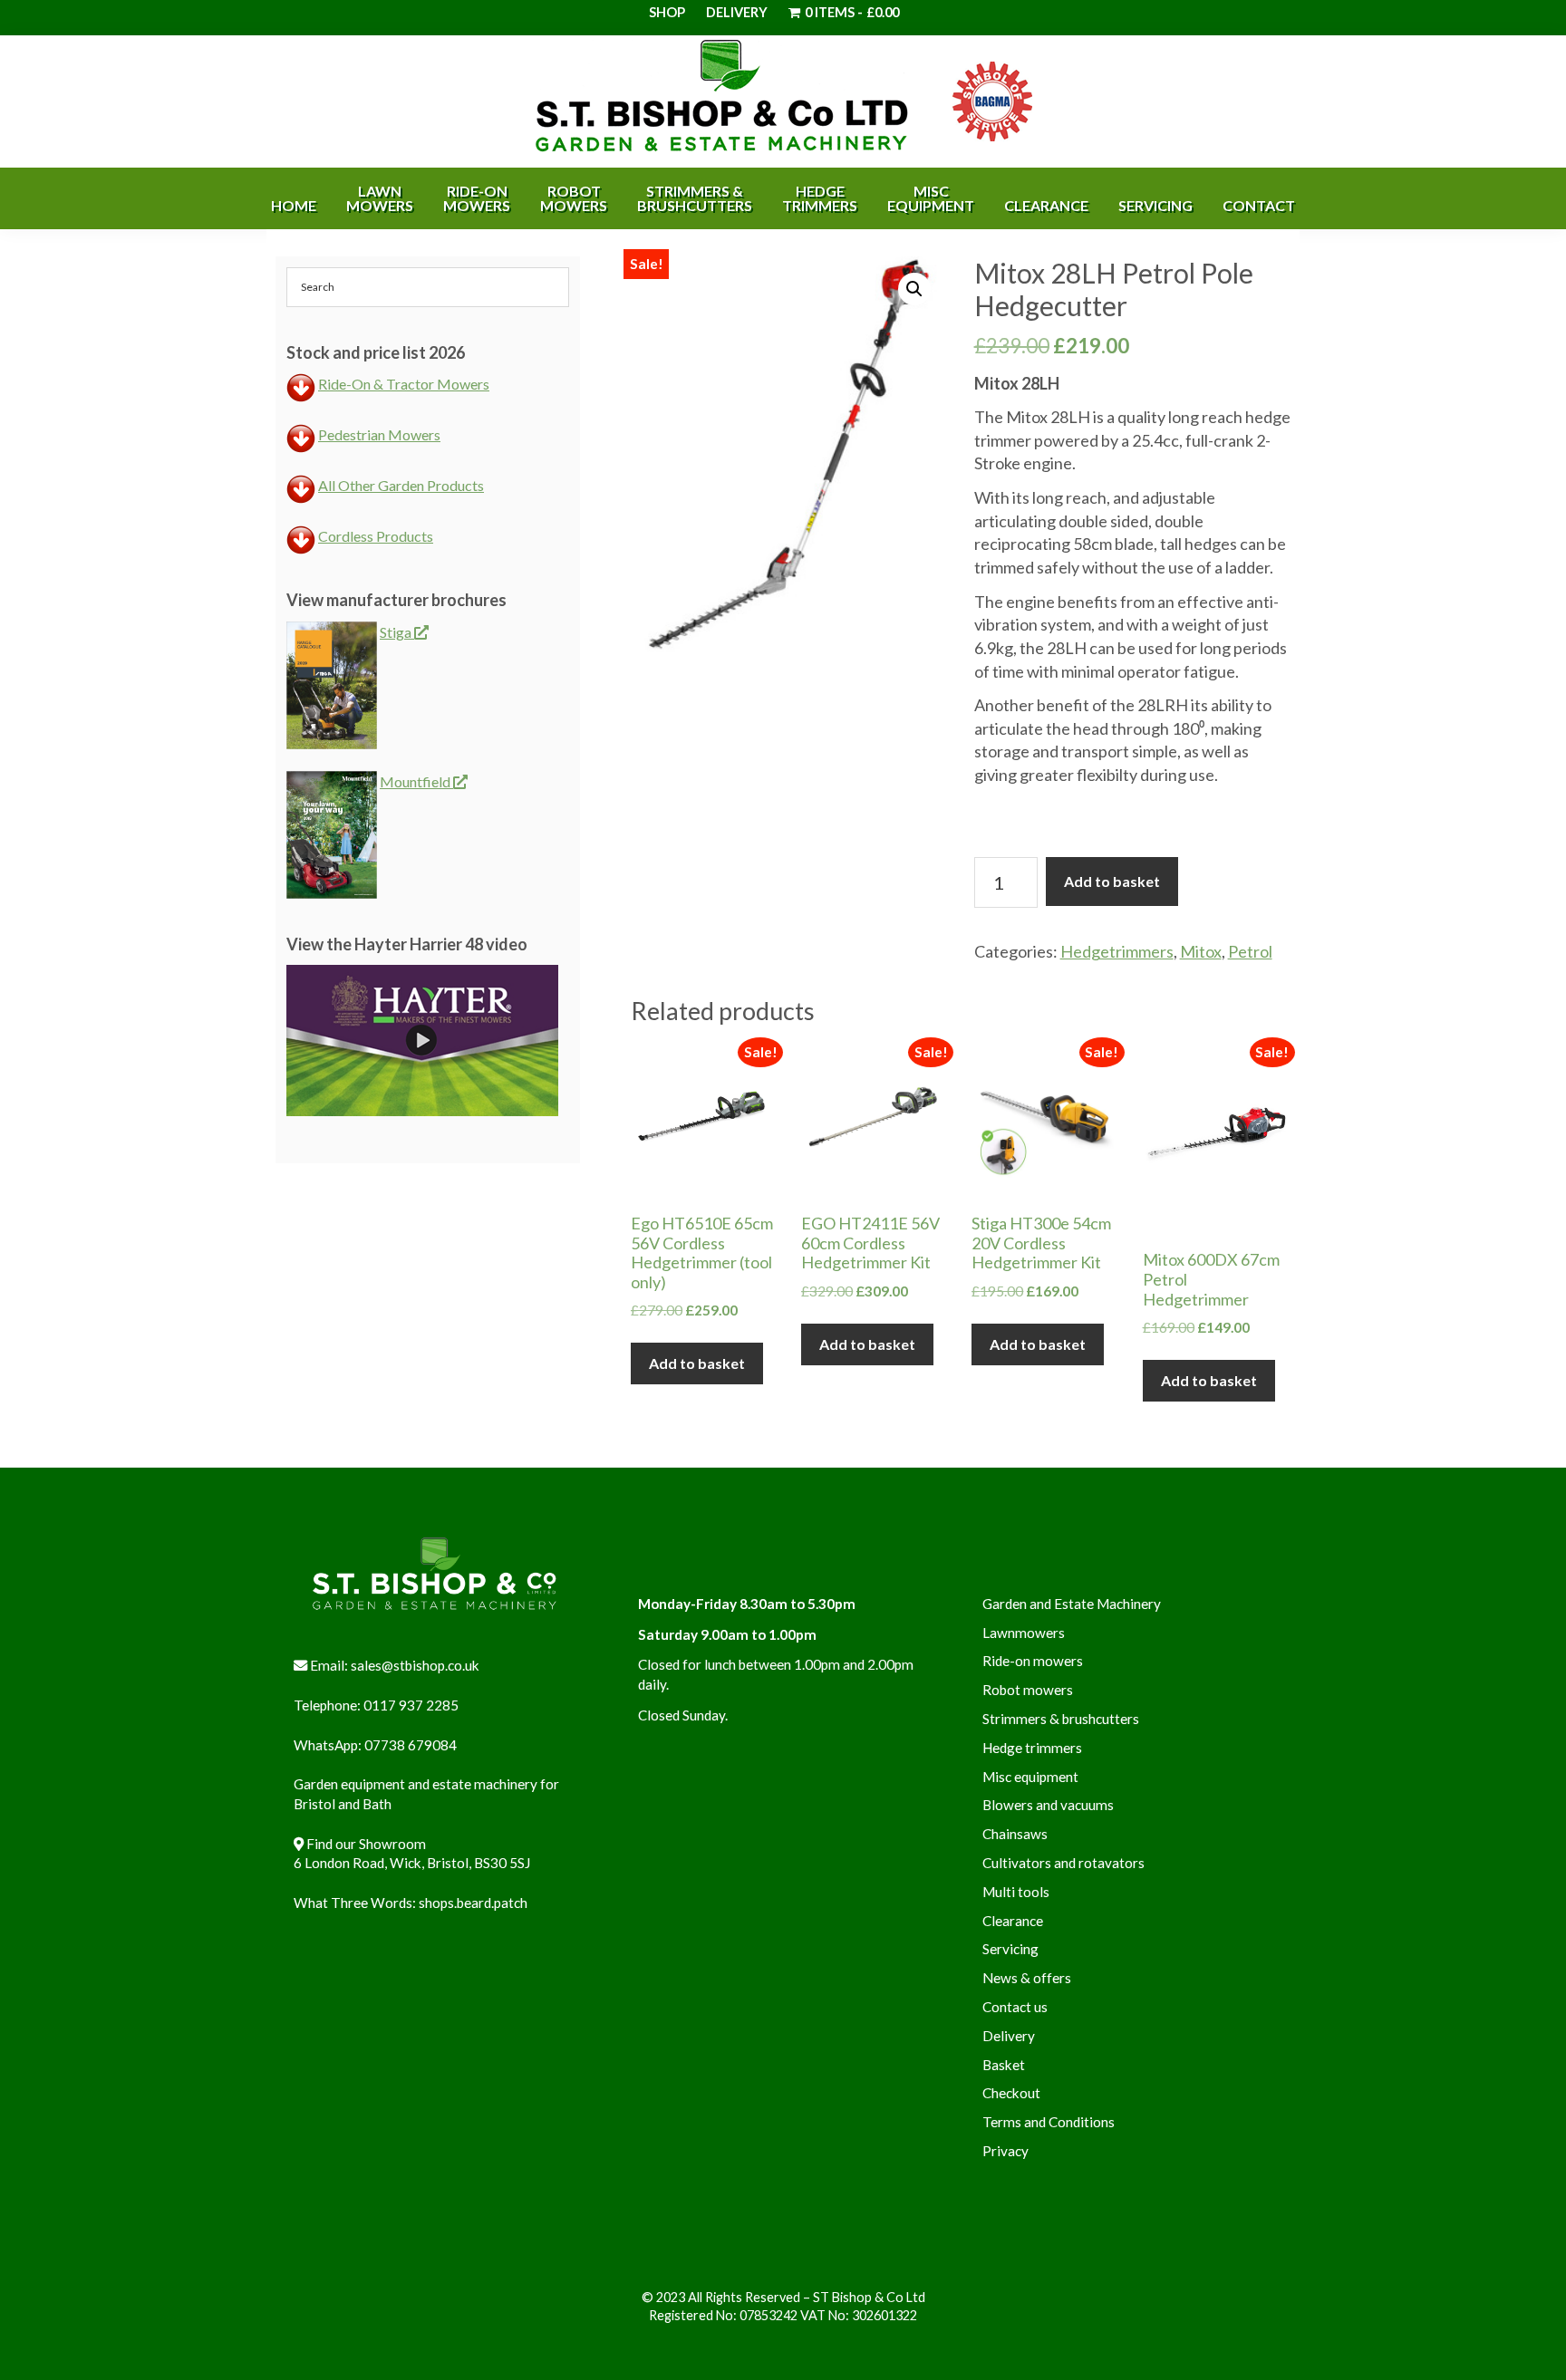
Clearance (1013, 1921)
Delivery (737, 12)
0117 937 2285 (411, 1705)
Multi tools (1016, 1892)
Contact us (1015, 2007)
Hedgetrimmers (1117, 951)
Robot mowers (1028, 1690)
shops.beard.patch (473, 1903)
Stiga (397, 632)
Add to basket (1112, 881)
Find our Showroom (366, 1844)
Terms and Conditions (1049, 2122)
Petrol (1250, 951)
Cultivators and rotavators (1063, 1863)
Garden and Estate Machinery (1072, 1604)
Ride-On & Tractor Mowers (404, 384)
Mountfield (416, 781)
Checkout (1011, 2093)
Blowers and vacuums (1048, 1805)
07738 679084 (411, 1745)
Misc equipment (1030, 1777)
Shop (667, 12)
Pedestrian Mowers (379, 434)
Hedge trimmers (1032, 1748)
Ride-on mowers (1033, 1661)
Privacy (1005, 2151)
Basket (1004, 2065)
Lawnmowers (1024, 1633)
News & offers (1027, 1978)
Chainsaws (1015, 1834)
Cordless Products (376, 536)
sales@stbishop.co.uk (415, 1665)
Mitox (1201, 951)
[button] (914, 289)
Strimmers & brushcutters (1061, 1719)
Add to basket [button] (697, 1363)
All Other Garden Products (401, 485)
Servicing (1010, 1949)
